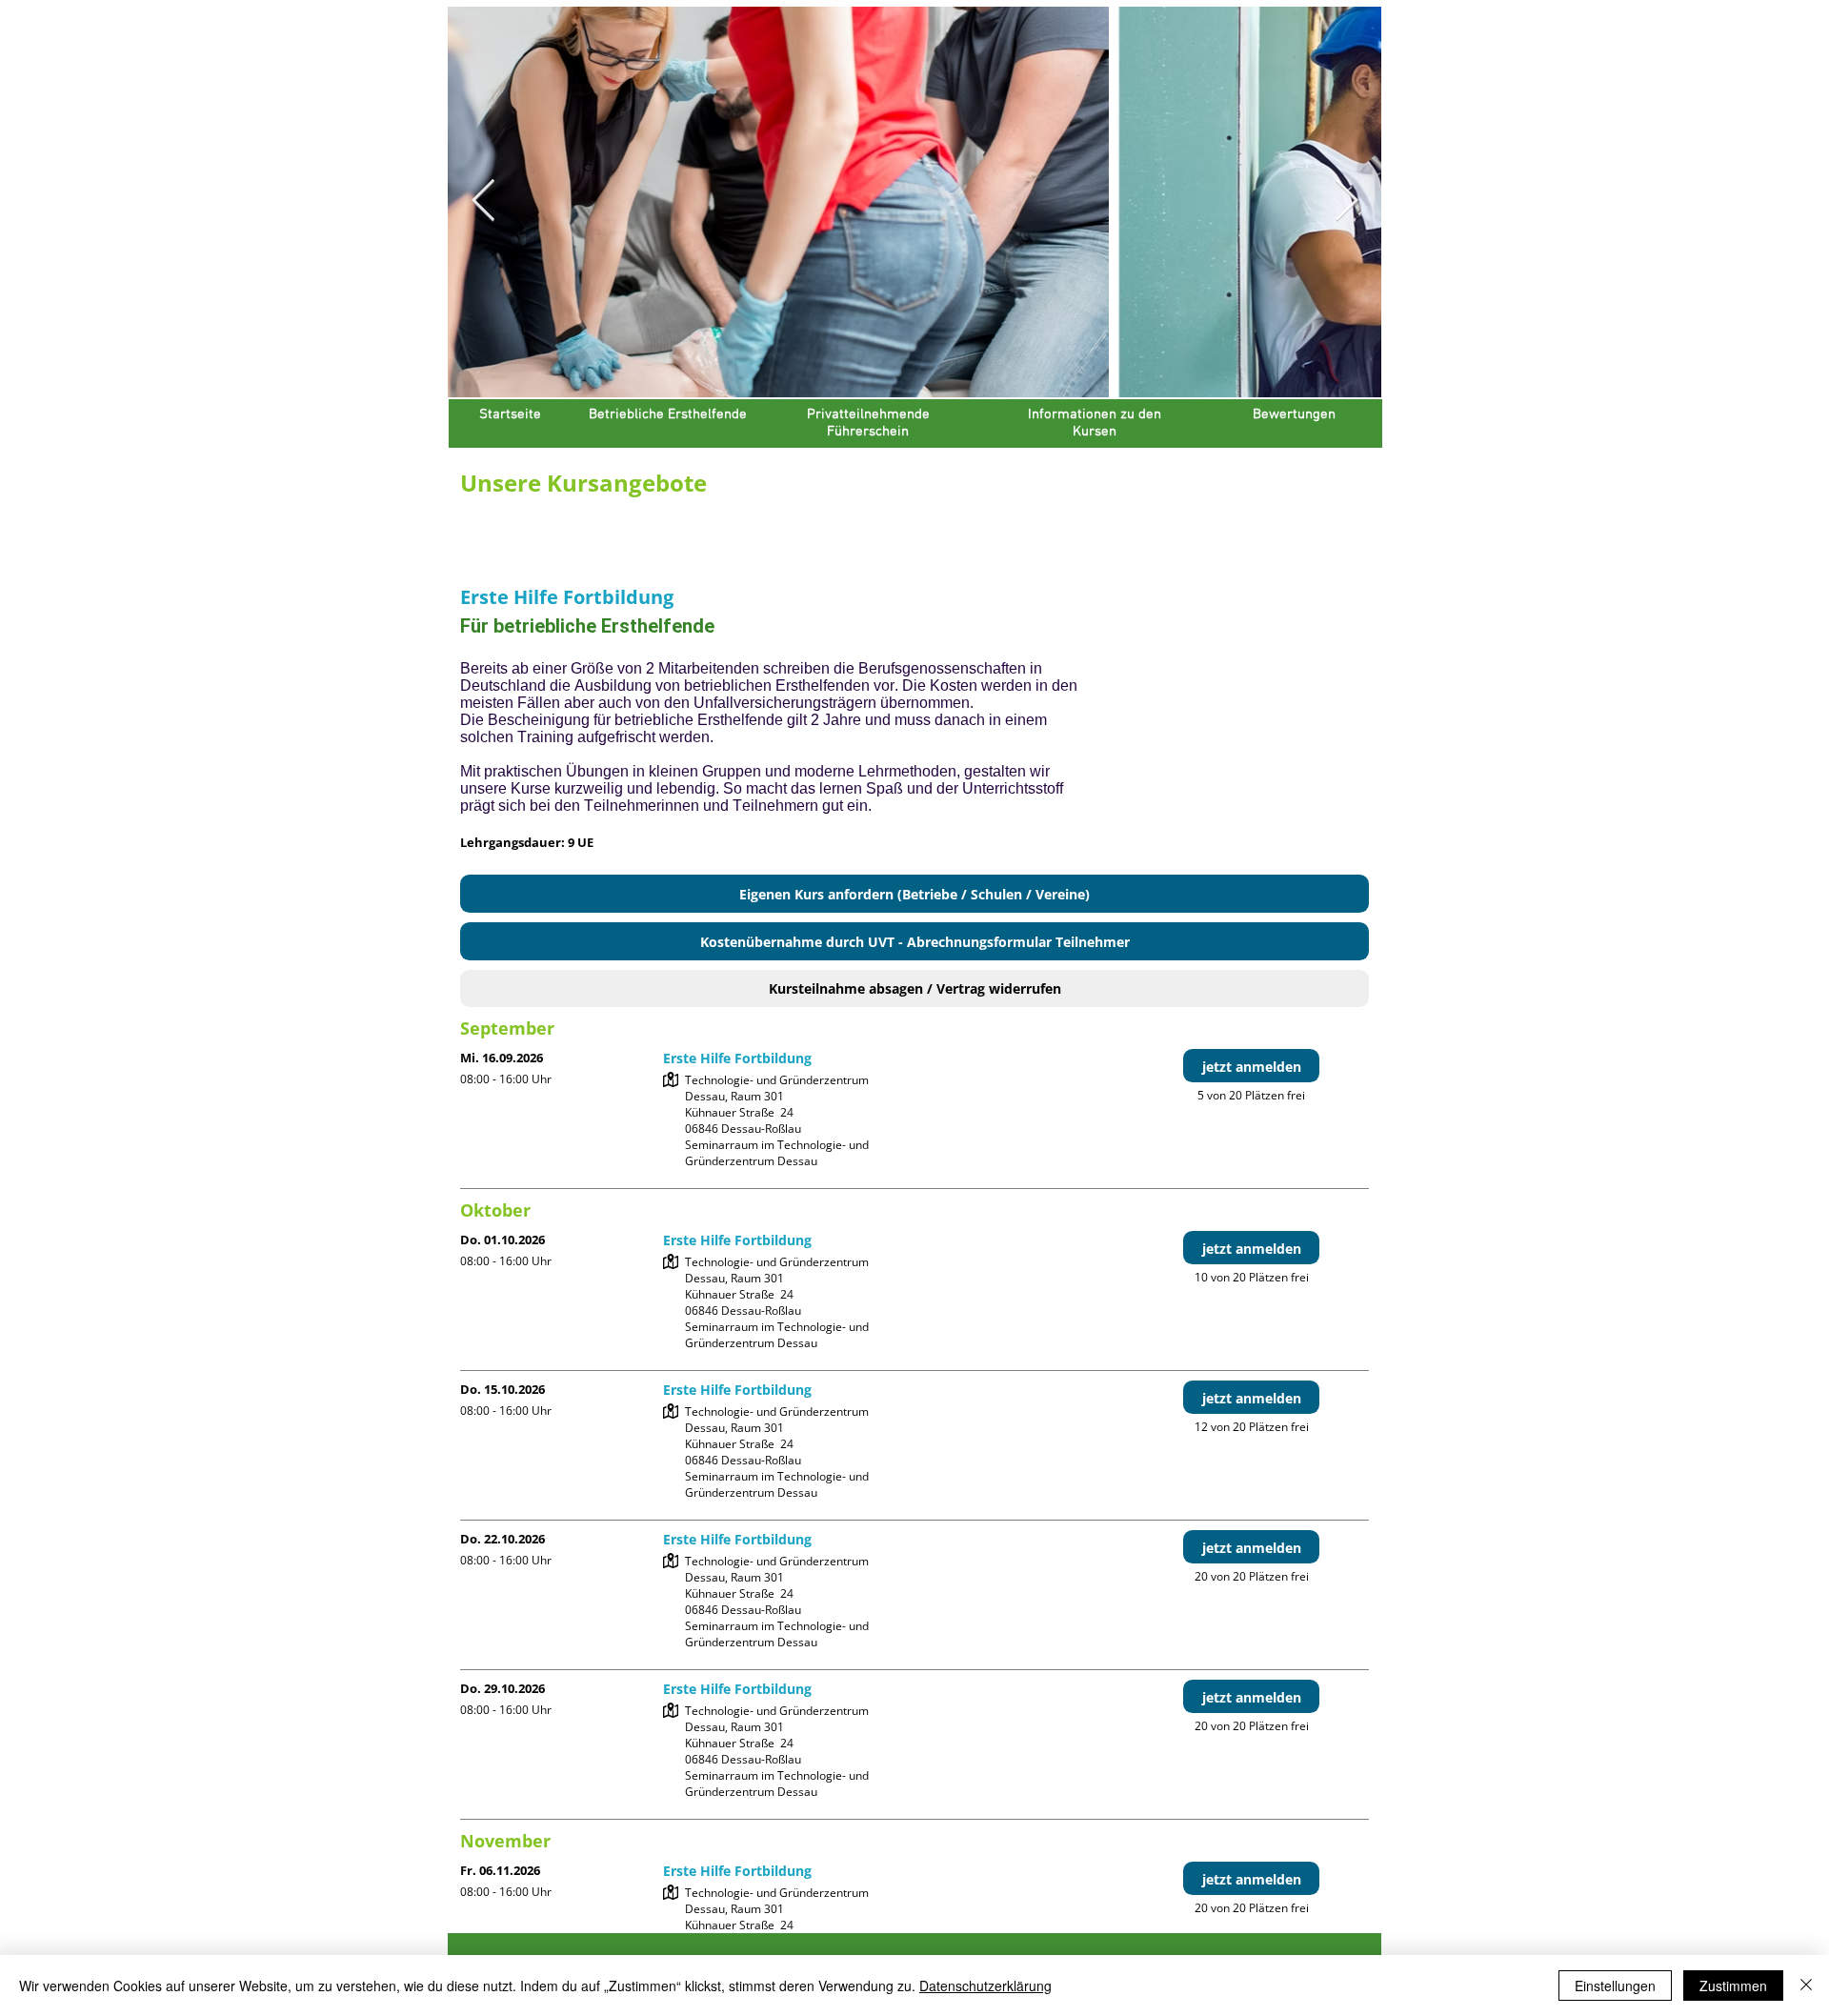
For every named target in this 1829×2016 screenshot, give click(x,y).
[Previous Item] (483, 202)
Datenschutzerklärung (985, 1986)
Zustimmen (1733, 1986)
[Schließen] (1806, 1986)
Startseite (510, 414)
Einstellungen (1615, 1986)
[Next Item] (1346, 202)
